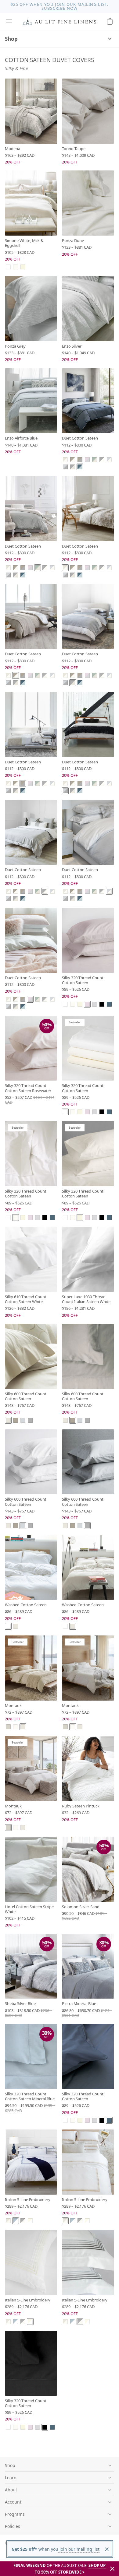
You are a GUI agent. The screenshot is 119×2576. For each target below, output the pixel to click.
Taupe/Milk (73, 460)
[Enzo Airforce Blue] (31, 401)
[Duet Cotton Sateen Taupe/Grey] (31, 724)
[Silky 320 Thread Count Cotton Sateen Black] (31, 2363)
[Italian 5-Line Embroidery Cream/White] (31, 2262)
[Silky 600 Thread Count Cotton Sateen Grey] (88, 1462)
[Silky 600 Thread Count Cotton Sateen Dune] (31, 1356)
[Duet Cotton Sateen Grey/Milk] (31, 832)
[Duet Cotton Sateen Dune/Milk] (88, 509)
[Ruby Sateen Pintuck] (88, 1768)
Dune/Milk (65, 460)
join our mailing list (79, 2549)
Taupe (16, 1420)
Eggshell (23, 267)
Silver (23, 1420)
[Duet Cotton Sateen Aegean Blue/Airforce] (88, 401)
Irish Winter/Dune (95, 460)
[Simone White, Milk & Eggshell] (31, 203)
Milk (16, 267)
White (8, 267)
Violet (87, 1004)
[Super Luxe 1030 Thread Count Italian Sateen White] (88, 1259)
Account (13, 2502)
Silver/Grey (65, 467)
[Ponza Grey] (31, 309)
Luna (95, 1004)
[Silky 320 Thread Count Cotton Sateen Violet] (88, 940)
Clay (8, 1727)
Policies (13, 2526)
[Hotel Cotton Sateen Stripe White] (31, 1869)
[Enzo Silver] (88, 309)
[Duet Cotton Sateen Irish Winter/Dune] (31, 509)
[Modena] (31, 111)
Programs (15, 2514)
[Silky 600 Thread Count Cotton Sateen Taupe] (88, 1356)
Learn (11, 2478)
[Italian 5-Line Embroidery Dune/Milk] (88, 2162)
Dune (8, 1420)
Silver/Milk (109, 460)
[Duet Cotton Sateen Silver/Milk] (88, 832)
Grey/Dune (73, 467)
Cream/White (30, 2221)
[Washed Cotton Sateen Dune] (88, 1567)
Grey (30, 1420)
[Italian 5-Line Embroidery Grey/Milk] (88, 2262)
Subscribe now (60, 8)
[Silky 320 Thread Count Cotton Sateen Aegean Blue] (88, 2056)
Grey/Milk (102, 460)
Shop (11, 39)
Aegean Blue (109, 1004)
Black (102, 1004)
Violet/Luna (87, 460)
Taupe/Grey (80, 460)
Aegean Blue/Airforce (80, 467)
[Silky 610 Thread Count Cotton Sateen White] (31, 1259)
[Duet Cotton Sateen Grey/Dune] (88, 617)
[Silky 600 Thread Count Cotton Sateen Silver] (31, 1462)
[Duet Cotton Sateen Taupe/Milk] (31, 617)
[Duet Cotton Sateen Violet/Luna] (31, 940)
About (11, 2490)
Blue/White (16, 2221)
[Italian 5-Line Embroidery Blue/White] (31, 2162)
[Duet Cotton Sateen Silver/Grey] (88, 724)
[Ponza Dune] (88, 203)
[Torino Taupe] (88, 111)
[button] (9, 21)
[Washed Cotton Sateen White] (31, 1567)
